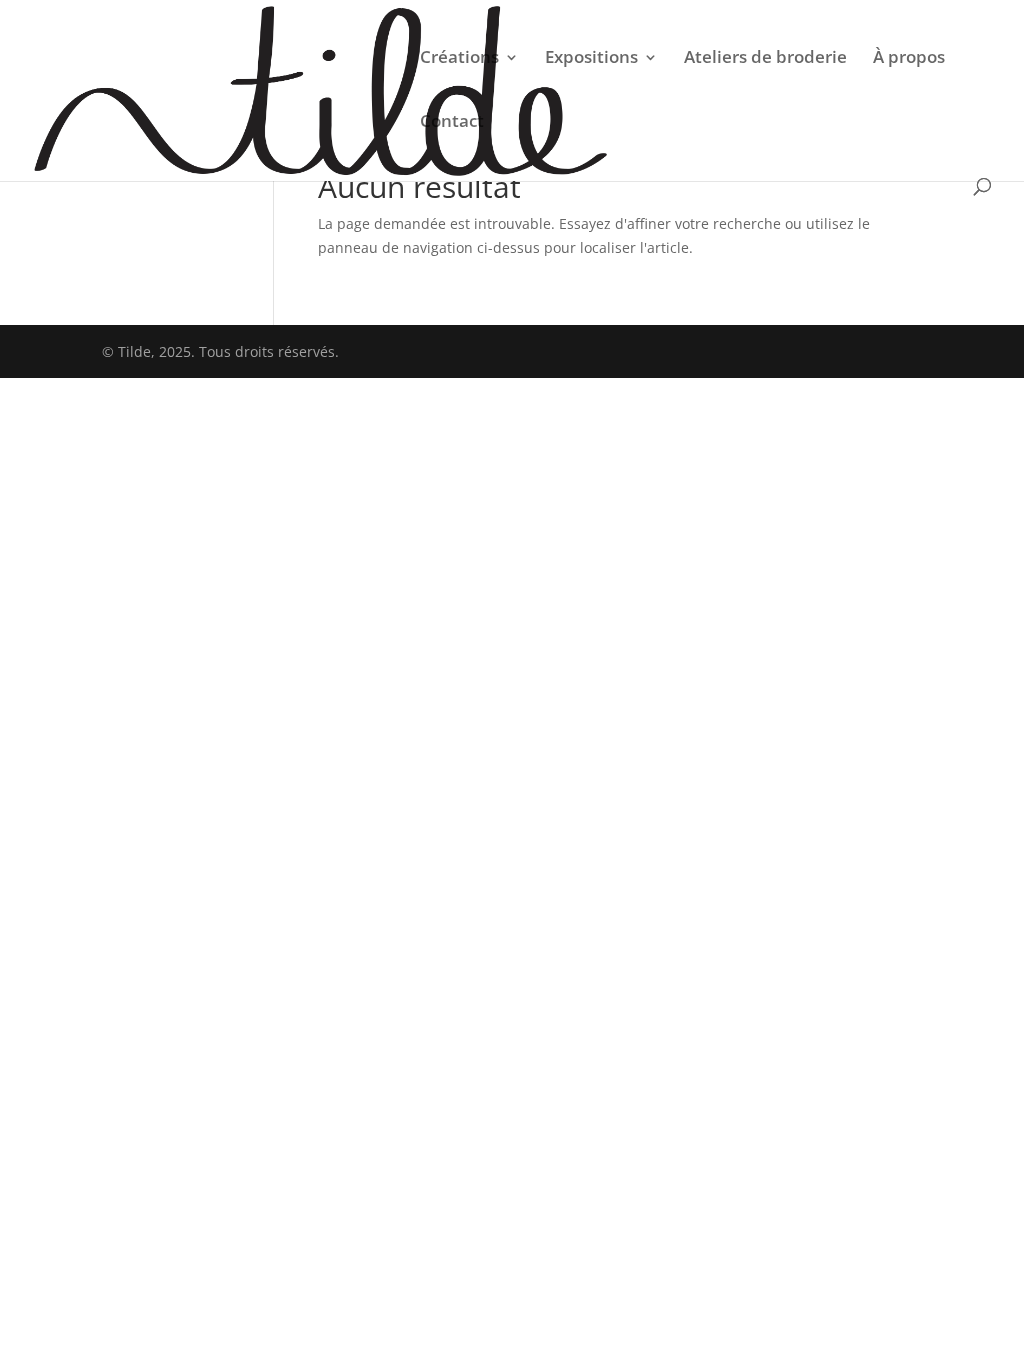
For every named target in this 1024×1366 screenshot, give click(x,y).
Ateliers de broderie (765, 59)
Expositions (591, 59)
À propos (909, 59)
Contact (452, 123)
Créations (459, 59)
